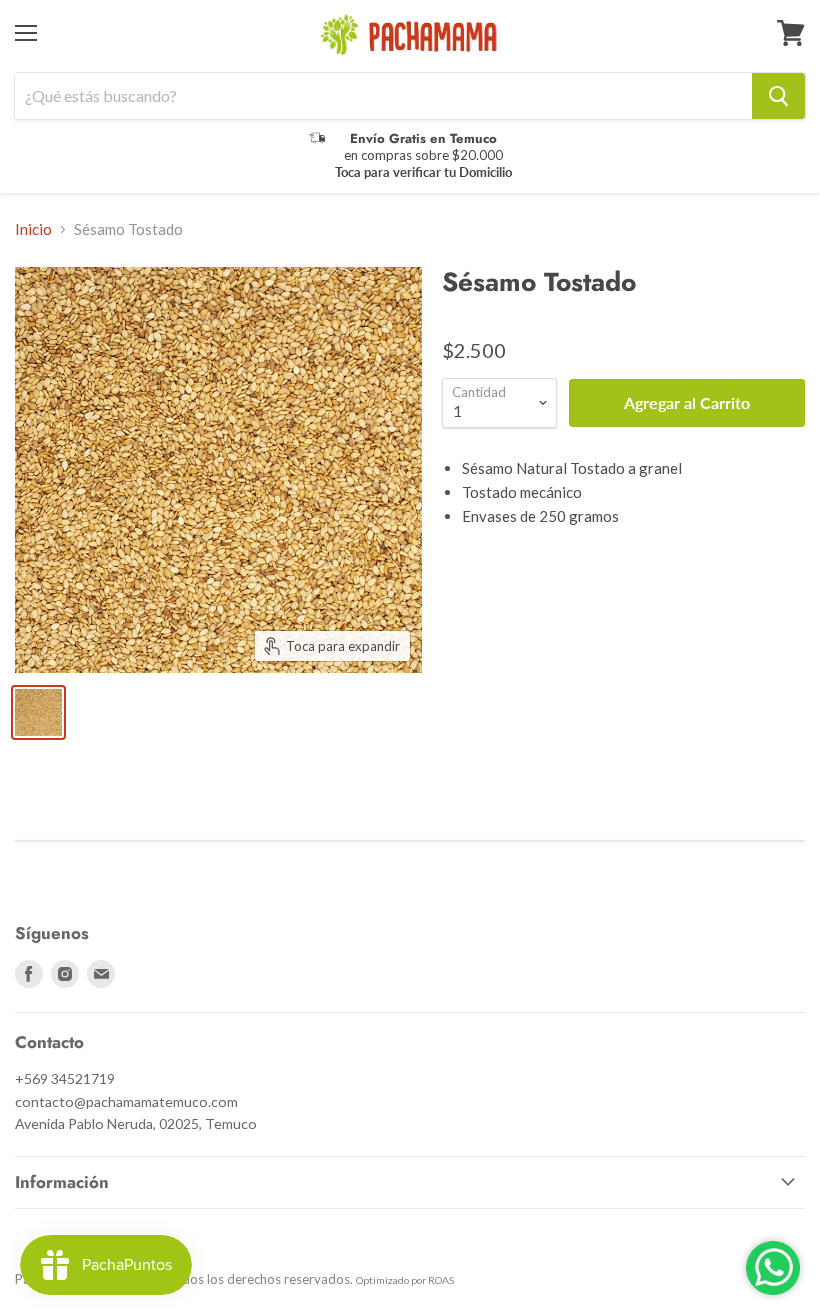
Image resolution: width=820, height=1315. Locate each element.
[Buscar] (778, 96)
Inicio (33, 229)
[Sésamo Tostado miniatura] (38, 712)
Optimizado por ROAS (405, 1280)
